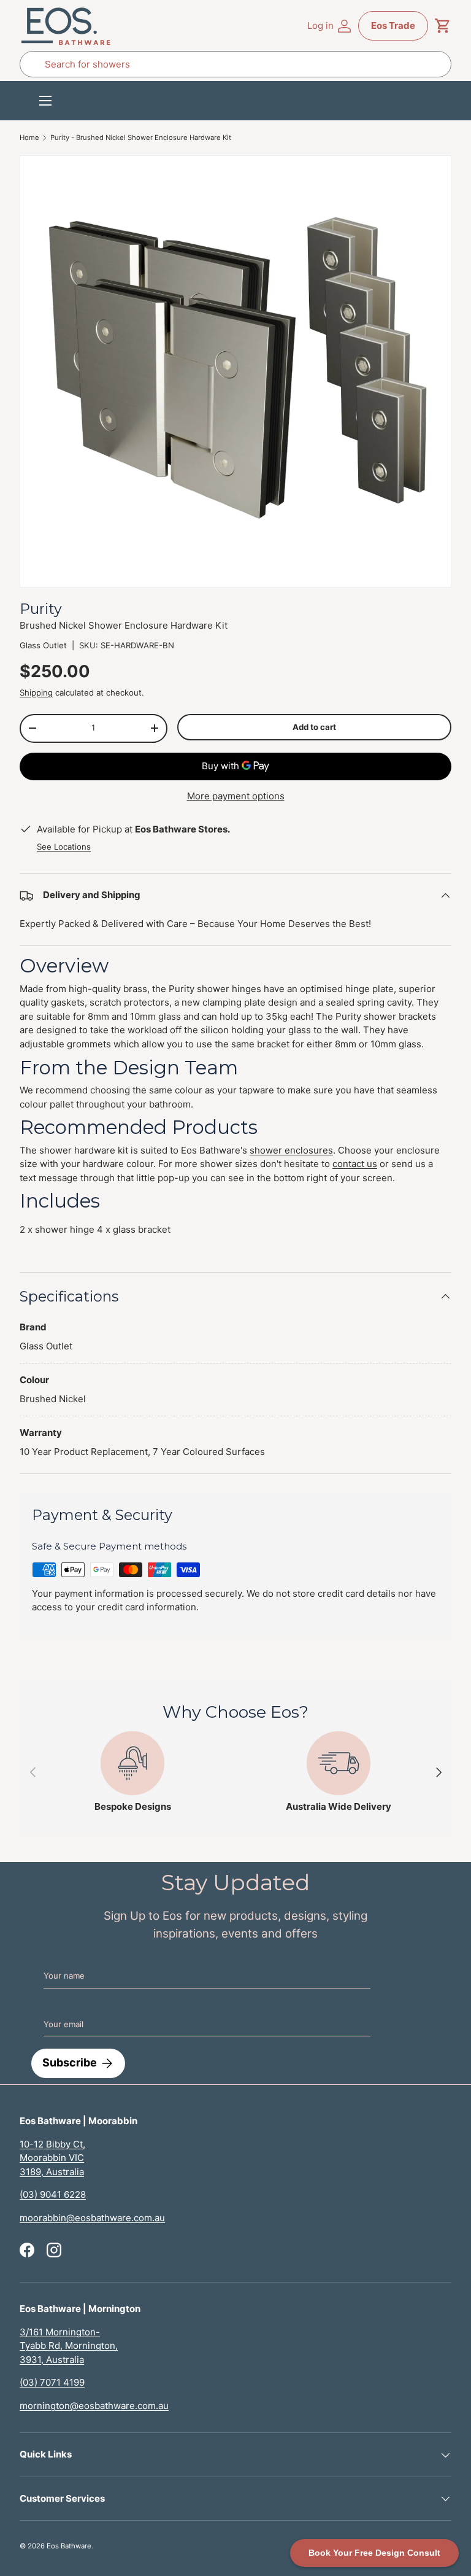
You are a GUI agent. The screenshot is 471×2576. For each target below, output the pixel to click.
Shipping (36, 692)
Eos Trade (393, 25)
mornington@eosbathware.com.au (94, 2406)
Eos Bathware (69, 2546)
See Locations (64, 847)
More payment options (236, 796)
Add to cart (314, 727)
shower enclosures (291, 1150)
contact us (355, 1164)
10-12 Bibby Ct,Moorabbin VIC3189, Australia (52, 2158)
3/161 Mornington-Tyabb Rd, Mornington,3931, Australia (69, 2346)
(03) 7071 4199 (52, 2382)
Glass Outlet (43, 645)
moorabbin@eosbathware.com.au (92, 2218)
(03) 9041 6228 (53, 2194)
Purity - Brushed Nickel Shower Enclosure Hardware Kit (141, 138)
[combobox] (235, 64)
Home (29, 138)
